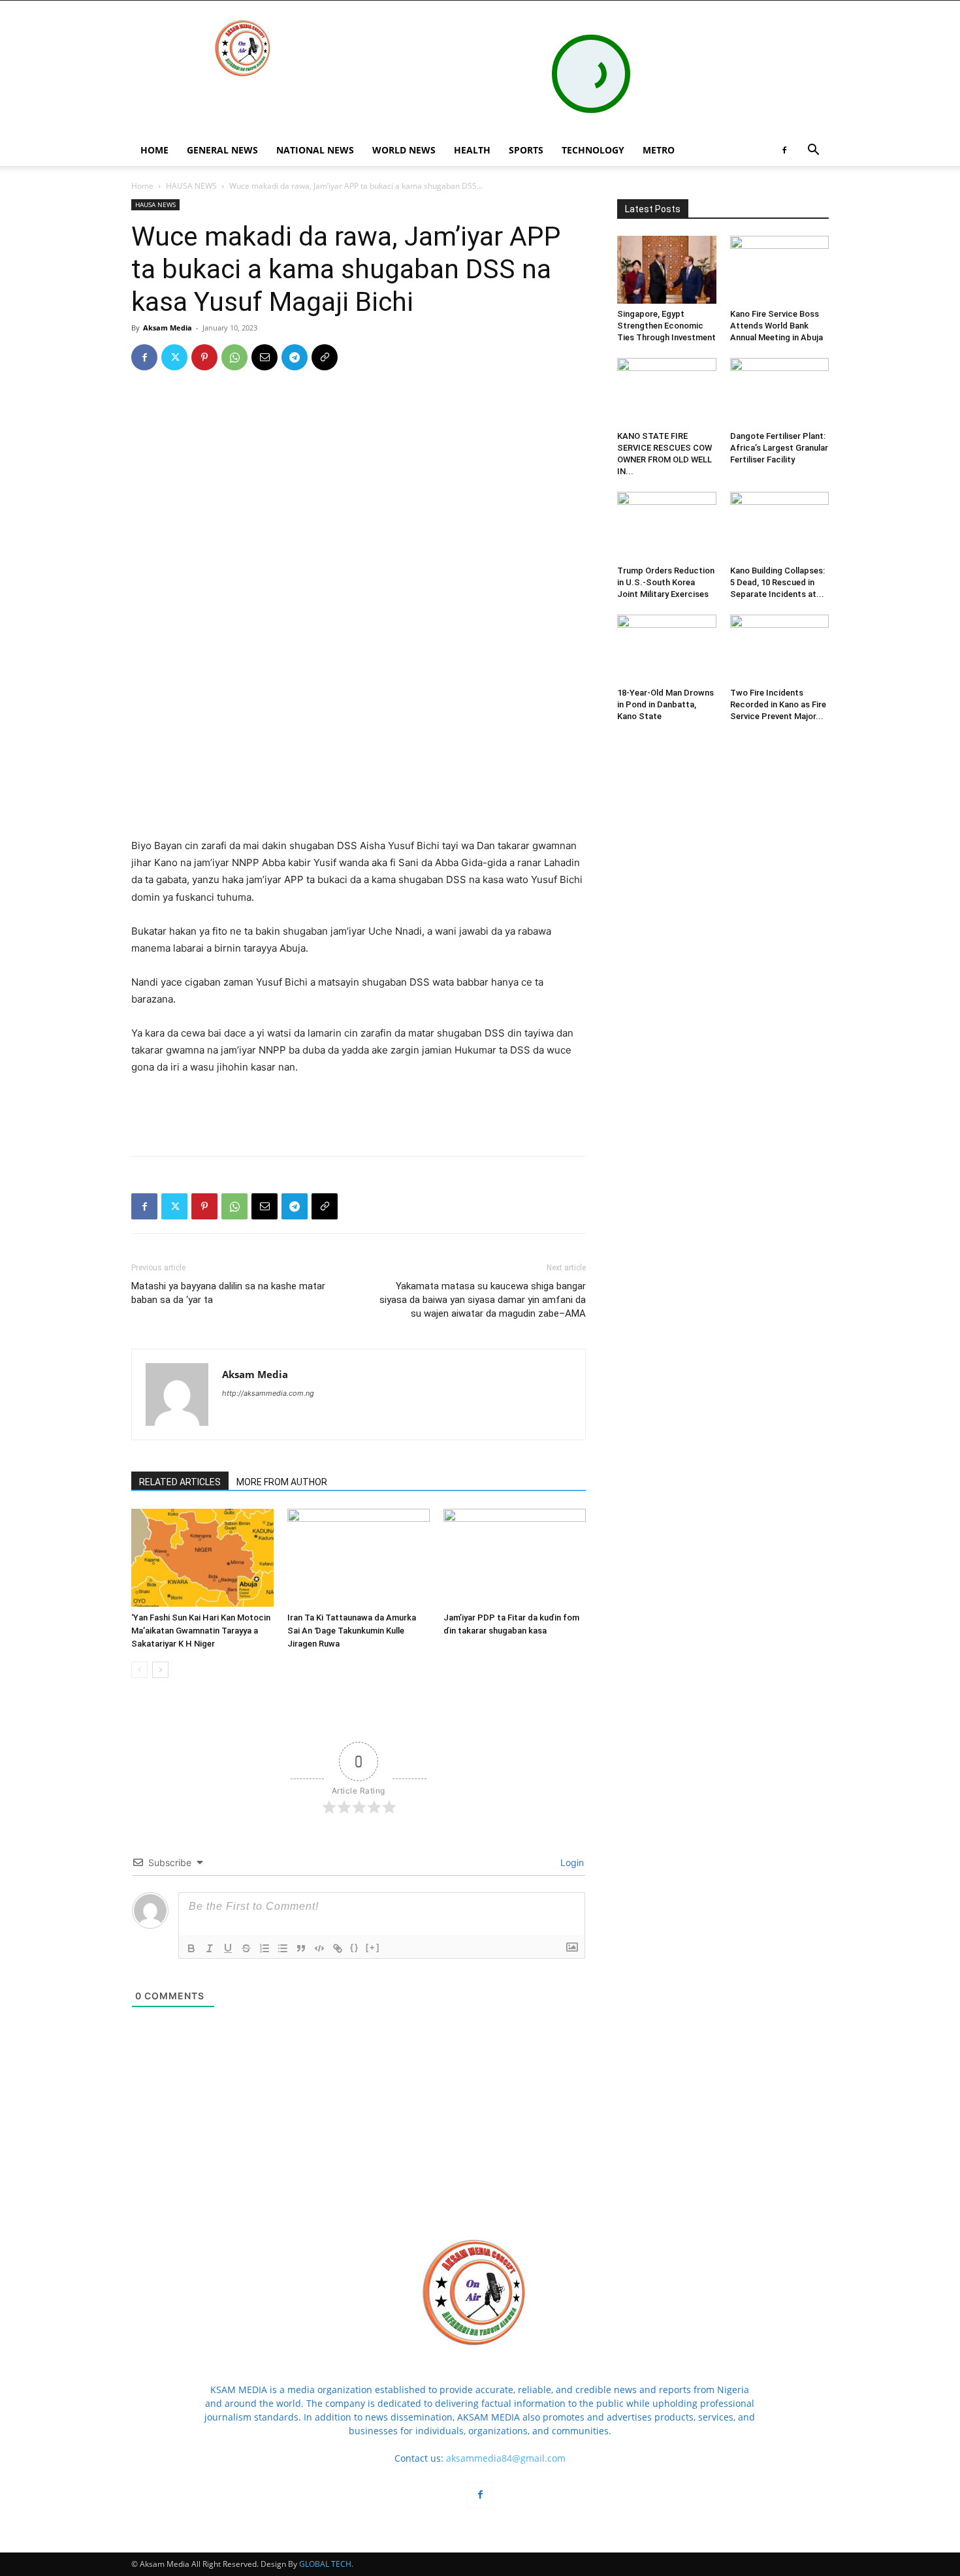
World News (404, 150)
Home (142, 186)
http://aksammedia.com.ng (268, 1393)
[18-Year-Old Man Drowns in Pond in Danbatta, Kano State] (667, 649)
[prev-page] (139, 1670)
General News (222, 150)
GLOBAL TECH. (326, 2564)
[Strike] (246, 1948)
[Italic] (210, 1948)
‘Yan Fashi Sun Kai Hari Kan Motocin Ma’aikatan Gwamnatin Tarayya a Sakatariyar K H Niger (201, 1631)
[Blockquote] (301, 1948)
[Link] (338, 1948)
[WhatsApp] (234, 357)
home (154, 150)
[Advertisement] (359, 804)
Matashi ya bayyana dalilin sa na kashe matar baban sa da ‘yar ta (228, 1293)
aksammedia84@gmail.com (506, 2458)
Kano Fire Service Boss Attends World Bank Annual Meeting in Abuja (776, 326)
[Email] (264, 357)
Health (472, 150)
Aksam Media (168, 328)
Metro (659, 150)
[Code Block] (319, 1948)
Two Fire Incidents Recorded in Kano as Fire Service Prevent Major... (778, 704)
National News (315, 150)
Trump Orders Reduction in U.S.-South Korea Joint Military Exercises (666, 582)
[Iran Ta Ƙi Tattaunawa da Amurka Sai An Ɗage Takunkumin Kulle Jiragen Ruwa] (359, 1558)
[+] (373, 1947)
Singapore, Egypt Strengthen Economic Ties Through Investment (666, 326)
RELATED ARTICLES (180, 1482)
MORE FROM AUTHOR (282, 1482)
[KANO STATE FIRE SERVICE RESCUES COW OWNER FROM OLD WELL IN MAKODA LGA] (667, 392)
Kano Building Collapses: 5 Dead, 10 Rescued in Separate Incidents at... (777, 582)
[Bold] (191, 1948)
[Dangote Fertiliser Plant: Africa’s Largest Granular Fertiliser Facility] (780, 392)
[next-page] (160, 1670)
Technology (593, 150)
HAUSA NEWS (191, 186)
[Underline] (228, 1948)
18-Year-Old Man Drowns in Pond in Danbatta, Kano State (665, 704)
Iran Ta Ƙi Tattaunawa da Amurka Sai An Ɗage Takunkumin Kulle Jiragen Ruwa (352, 1631)
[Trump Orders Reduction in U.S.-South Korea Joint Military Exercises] (667, 526)
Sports (526, 150)
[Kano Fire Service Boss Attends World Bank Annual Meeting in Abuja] (780, 270)
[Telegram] (295, 357)
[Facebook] (784, 150)
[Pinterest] (204, 357)
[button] (813, 151)
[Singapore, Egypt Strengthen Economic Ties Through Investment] (667, 270)
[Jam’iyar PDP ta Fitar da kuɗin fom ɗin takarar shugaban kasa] (515, 1558)
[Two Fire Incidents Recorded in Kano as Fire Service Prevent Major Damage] (780, 649)
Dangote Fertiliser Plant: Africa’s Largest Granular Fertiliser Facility (779, 448)
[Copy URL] (325, 357)
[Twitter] (174, 357)
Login (571, 1862)
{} (355, 1947)
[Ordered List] (264, 1948)
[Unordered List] (283, 1948)
